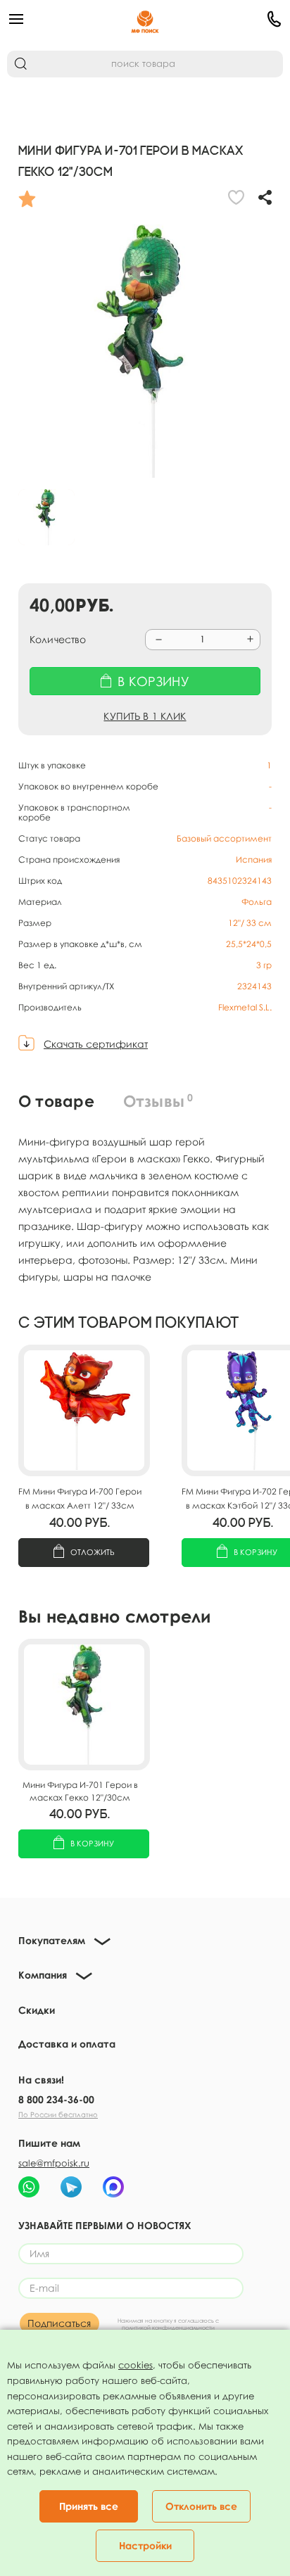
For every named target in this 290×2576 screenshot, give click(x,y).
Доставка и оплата (67, 2044)
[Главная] (145, 19)
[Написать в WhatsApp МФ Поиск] (29, 2187)
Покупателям (52, 1940)
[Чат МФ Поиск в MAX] (113, 2187)
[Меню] (53, 19)
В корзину (92, 1843)
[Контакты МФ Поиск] (237, 19)
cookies (135, 2365)
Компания (43, 1975)
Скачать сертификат (96, 1044)
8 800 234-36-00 (56, 2099)
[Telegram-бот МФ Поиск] (71, 2187)
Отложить (93, 1552)
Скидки (37, 2010)
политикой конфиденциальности (168, 2328)
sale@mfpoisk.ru (54, 2163)
